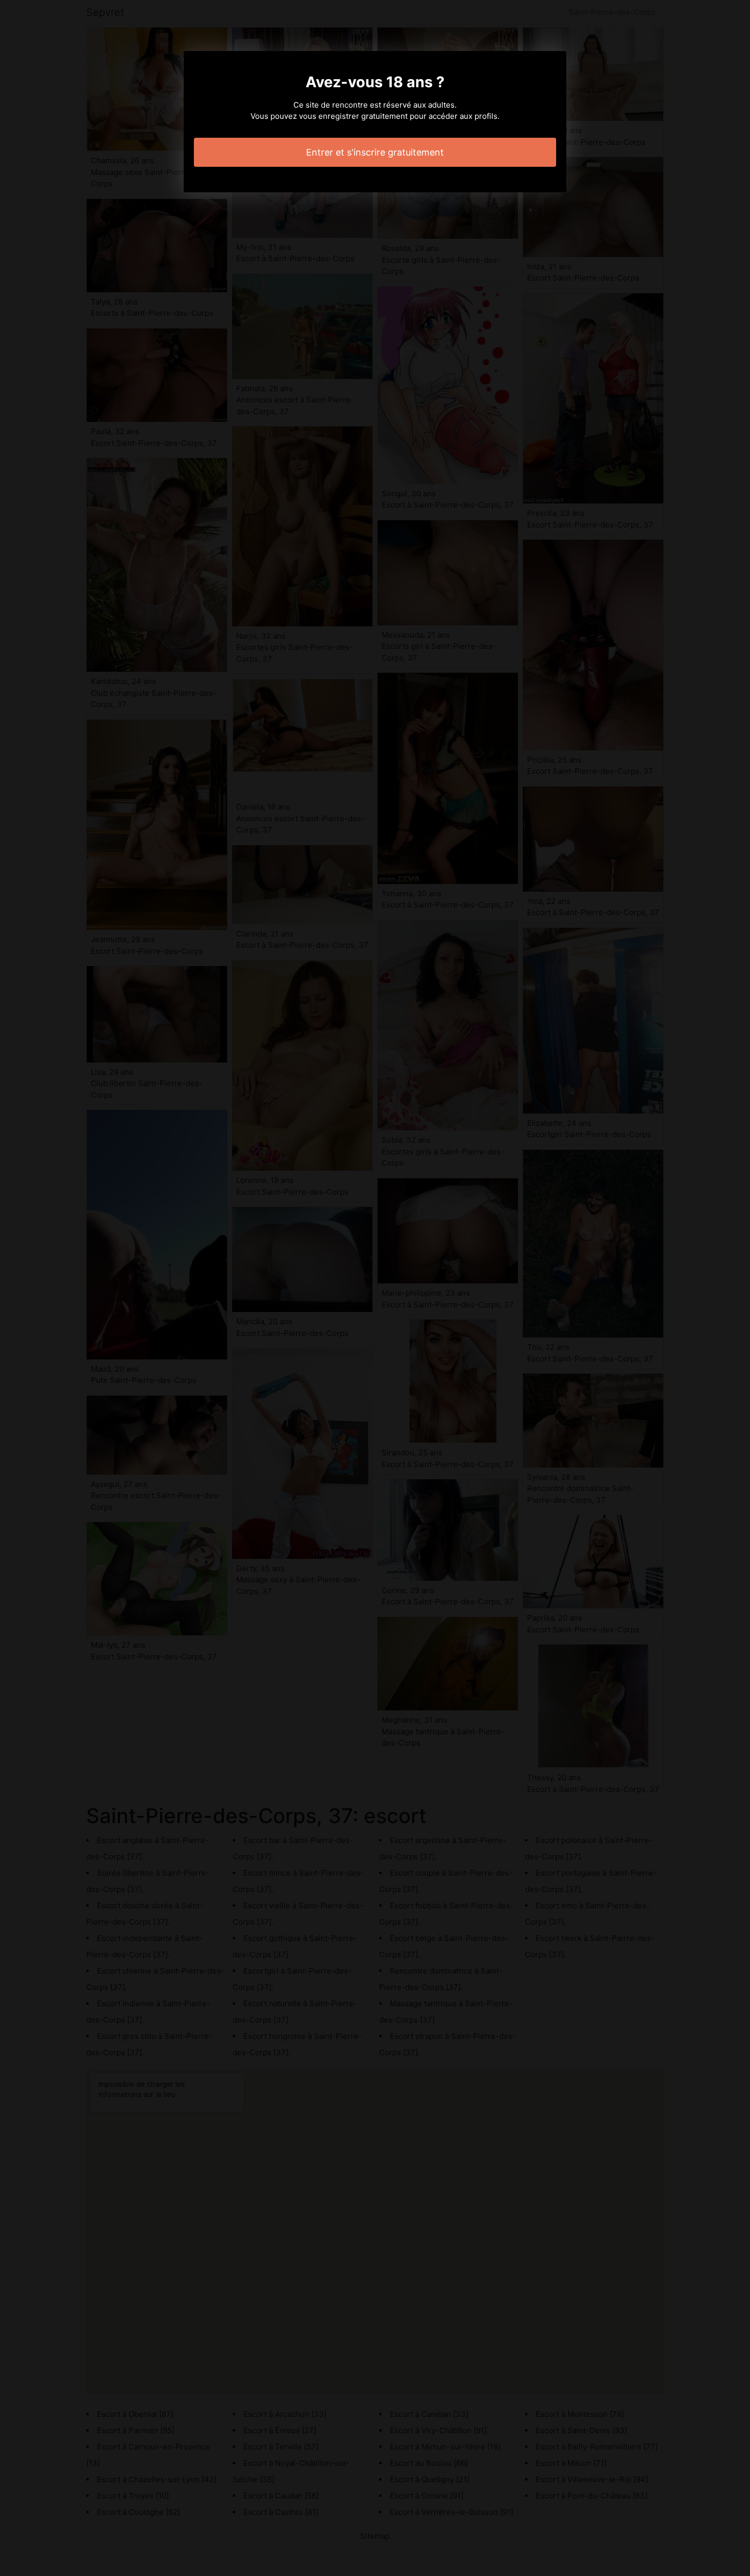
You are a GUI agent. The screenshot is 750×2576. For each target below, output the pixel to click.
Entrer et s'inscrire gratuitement (375, 152)
